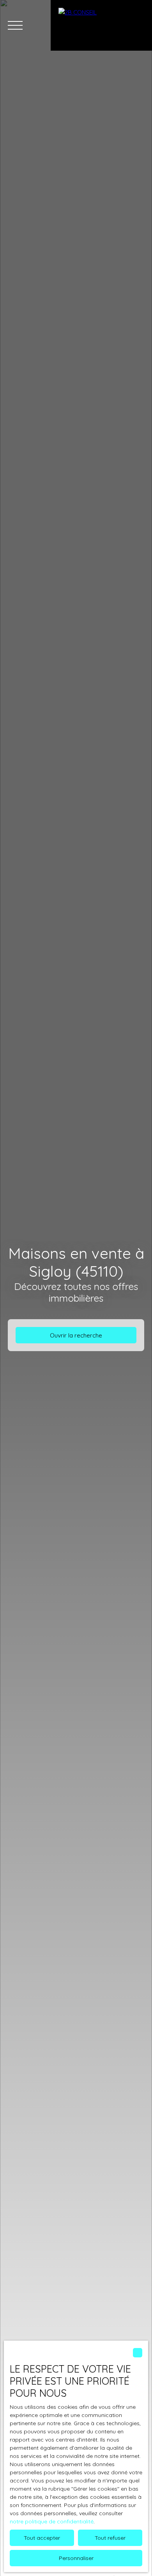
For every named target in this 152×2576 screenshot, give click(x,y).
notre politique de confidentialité (52, 2521)
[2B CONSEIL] (101, 25)
